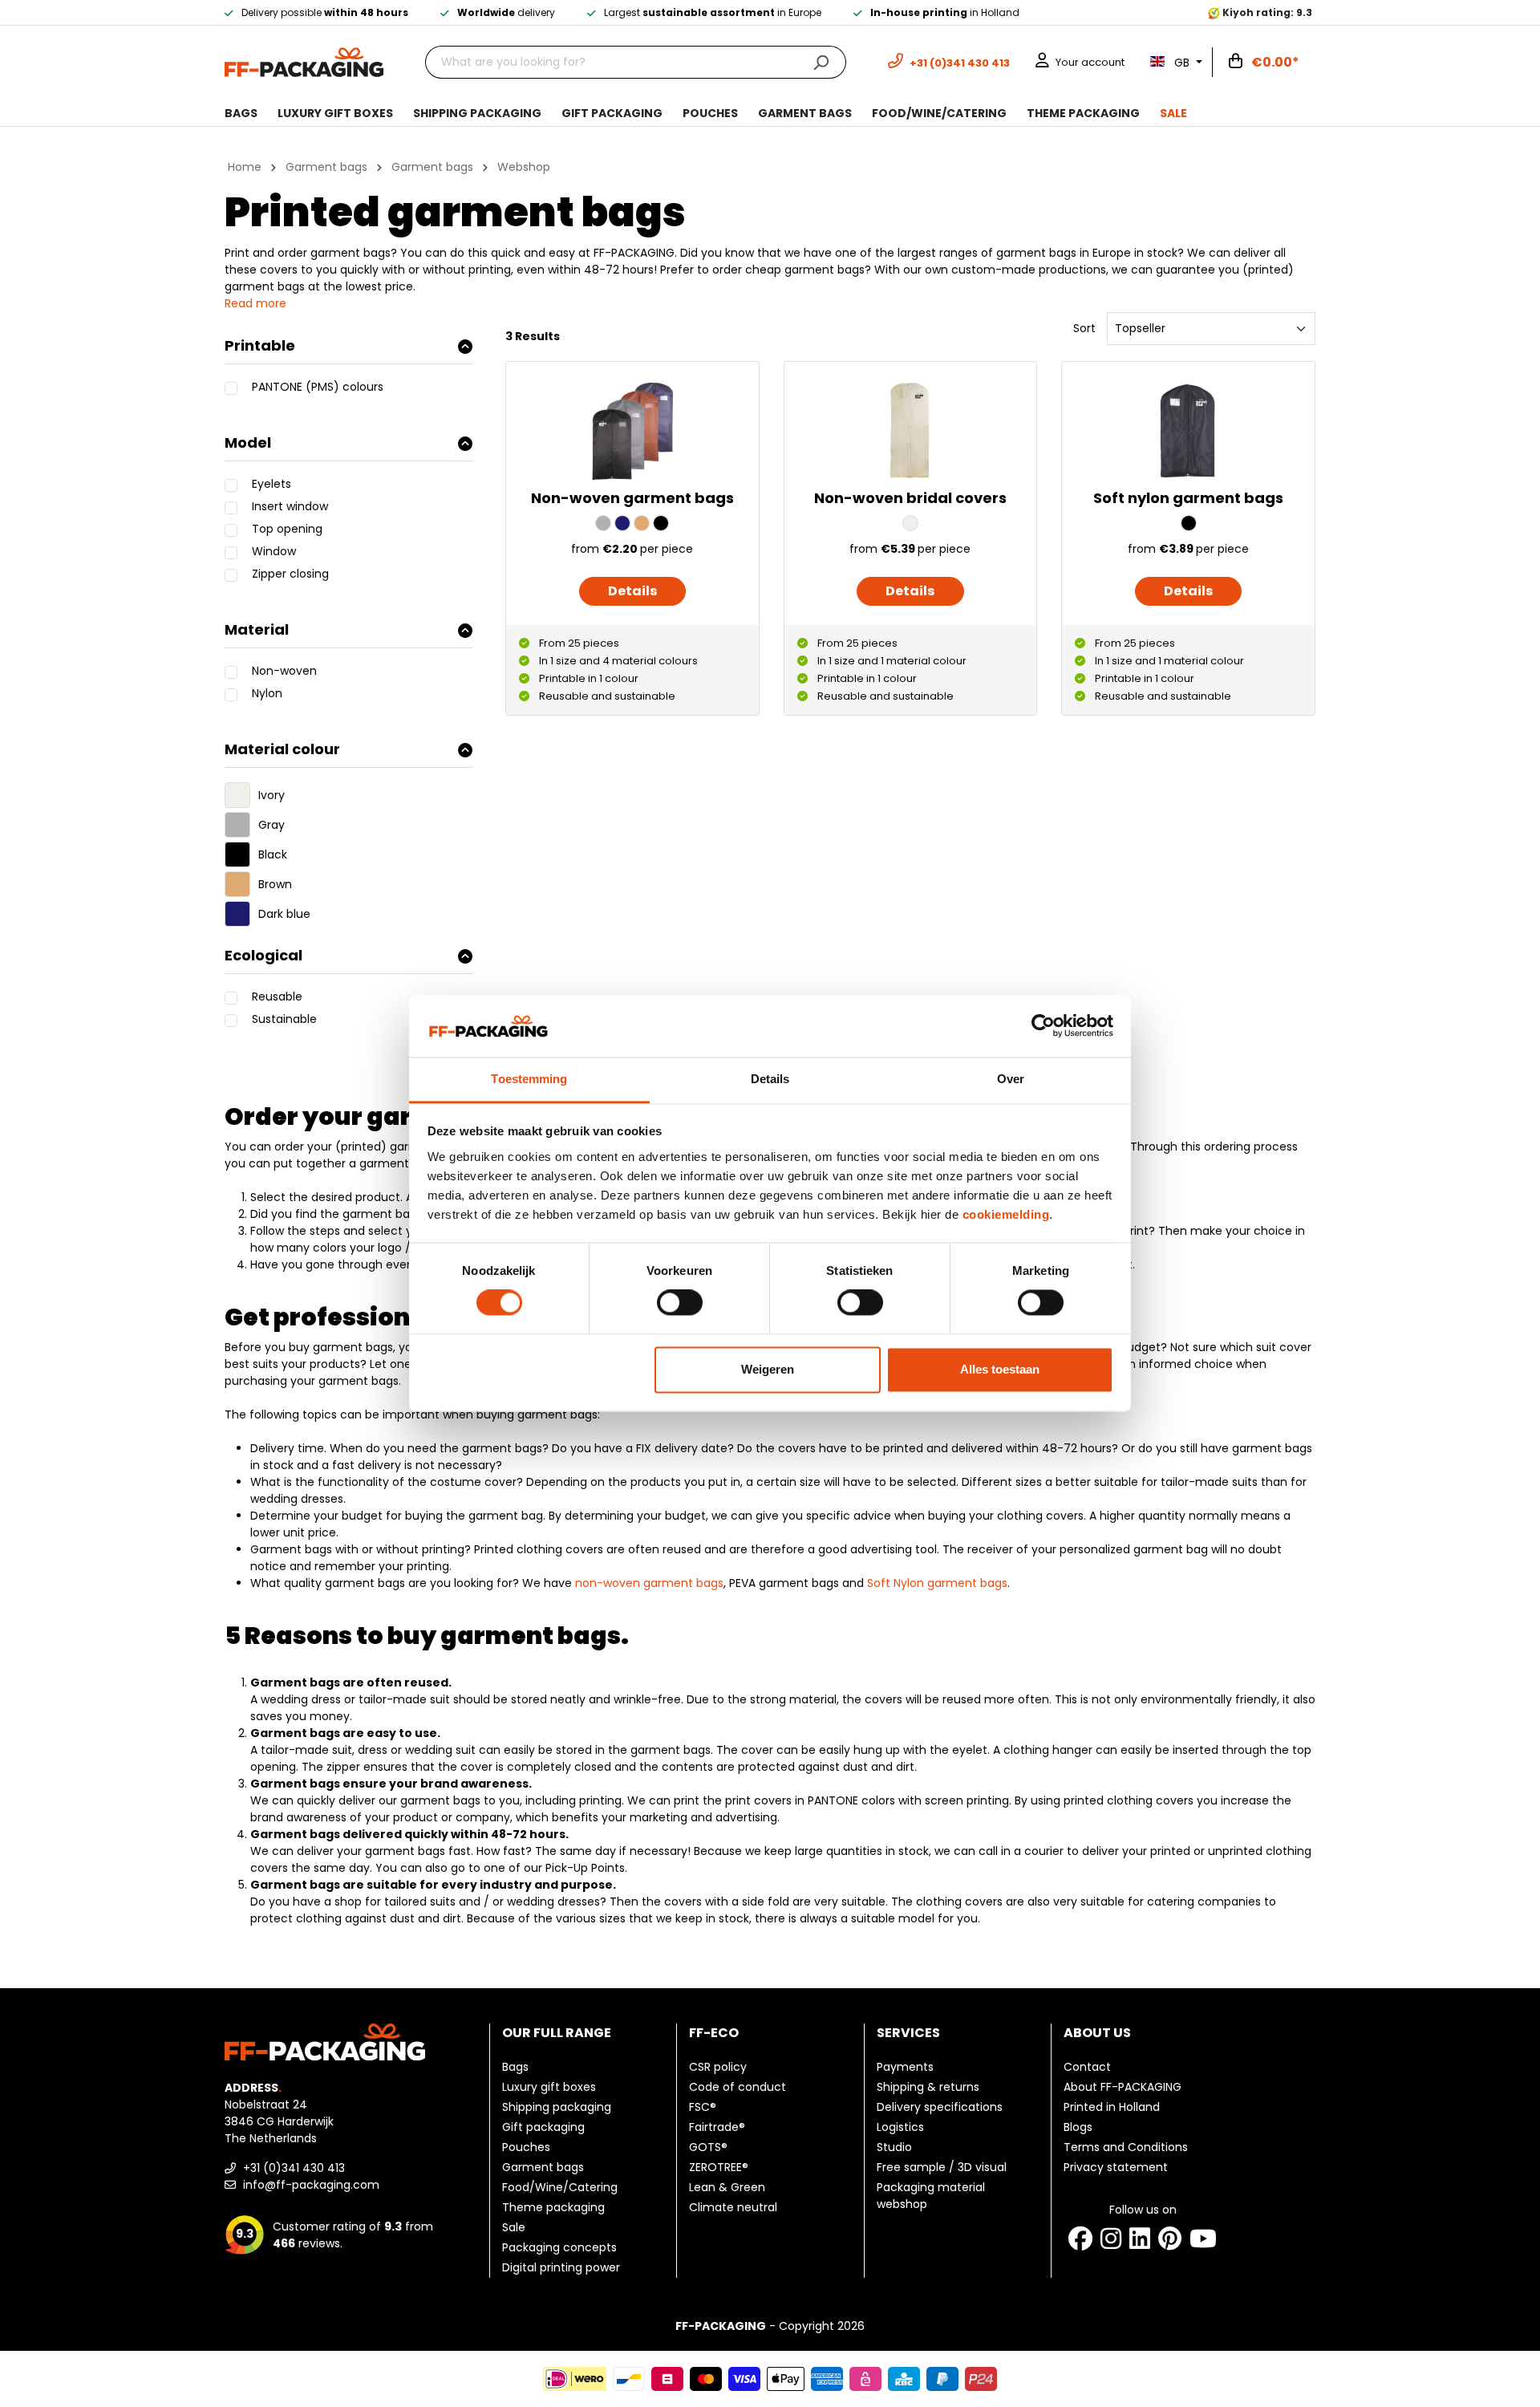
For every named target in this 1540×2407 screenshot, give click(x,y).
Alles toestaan (1000, 1369)
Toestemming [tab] (529, 1079)
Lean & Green (727, 2187)
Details (632, 591)
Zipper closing (290, 574)
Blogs (1078, 2127)
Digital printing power (561, 2267)
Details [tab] (770, 1079)
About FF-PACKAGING (1123, 2087)
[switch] (680, 1303)
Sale (514, 2227)
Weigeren (768, 1369)
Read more (255, 303)
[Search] (821, 62)
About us (1097, 2033)
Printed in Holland (1112, 2107)
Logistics (900, 2127)
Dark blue (284, 914)
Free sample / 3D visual (942, 2167)
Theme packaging (553, 2207)
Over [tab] (1011, 1079)
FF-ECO (714, 2033)
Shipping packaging (557, 2107)
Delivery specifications (940, 2107)
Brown (275, 884)
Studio (894, 2147)
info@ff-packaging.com (310, 2185)
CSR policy (718, 2067)
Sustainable (284, 1019)
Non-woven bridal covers (910, 498)
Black (273, 854)
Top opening (287, 529)
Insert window (290, 506)
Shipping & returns (928, 2087)
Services (908, 2033)
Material (257, 629)
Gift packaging (543, 2127)
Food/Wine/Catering (560, 2187)
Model (248, 442)
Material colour (282, 749)
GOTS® (708, 2147)
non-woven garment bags (649, 1583)
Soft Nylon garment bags (937, 1583)
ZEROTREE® (719, 2167)
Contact (1087, 2067)
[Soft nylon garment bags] (1188, 431)
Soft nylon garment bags (1188, 498)
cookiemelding (1006, 1214)
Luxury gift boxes (549, 2087)
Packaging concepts (559, 2247)
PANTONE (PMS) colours (318, 387)
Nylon (267, 693)
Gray (272, 825)
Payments (905, 2067)
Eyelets (272, 484)
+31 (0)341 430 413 (292, 2168)
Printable (260, 345)
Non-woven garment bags (632, 498)
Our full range (557, 2033)
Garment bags (543, 2167)
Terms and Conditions (1126, 2147)
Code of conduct (738, 2087)
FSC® (703, 2107)
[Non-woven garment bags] (632, 431)
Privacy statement (1116, 2167)
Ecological (263, 955)
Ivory (272, 795)
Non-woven (284, 671)
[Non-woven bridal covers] (910, 431)
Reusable (277, 996)
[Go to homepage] (304, 61)
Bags (515, 2067)
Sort (1084, 328)
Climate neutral (733, 2207)
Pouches (526, 2147)
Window (274, 551)
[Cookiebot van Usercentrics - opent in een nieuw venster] (1043, 1026)
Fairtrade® (717, 2127)
